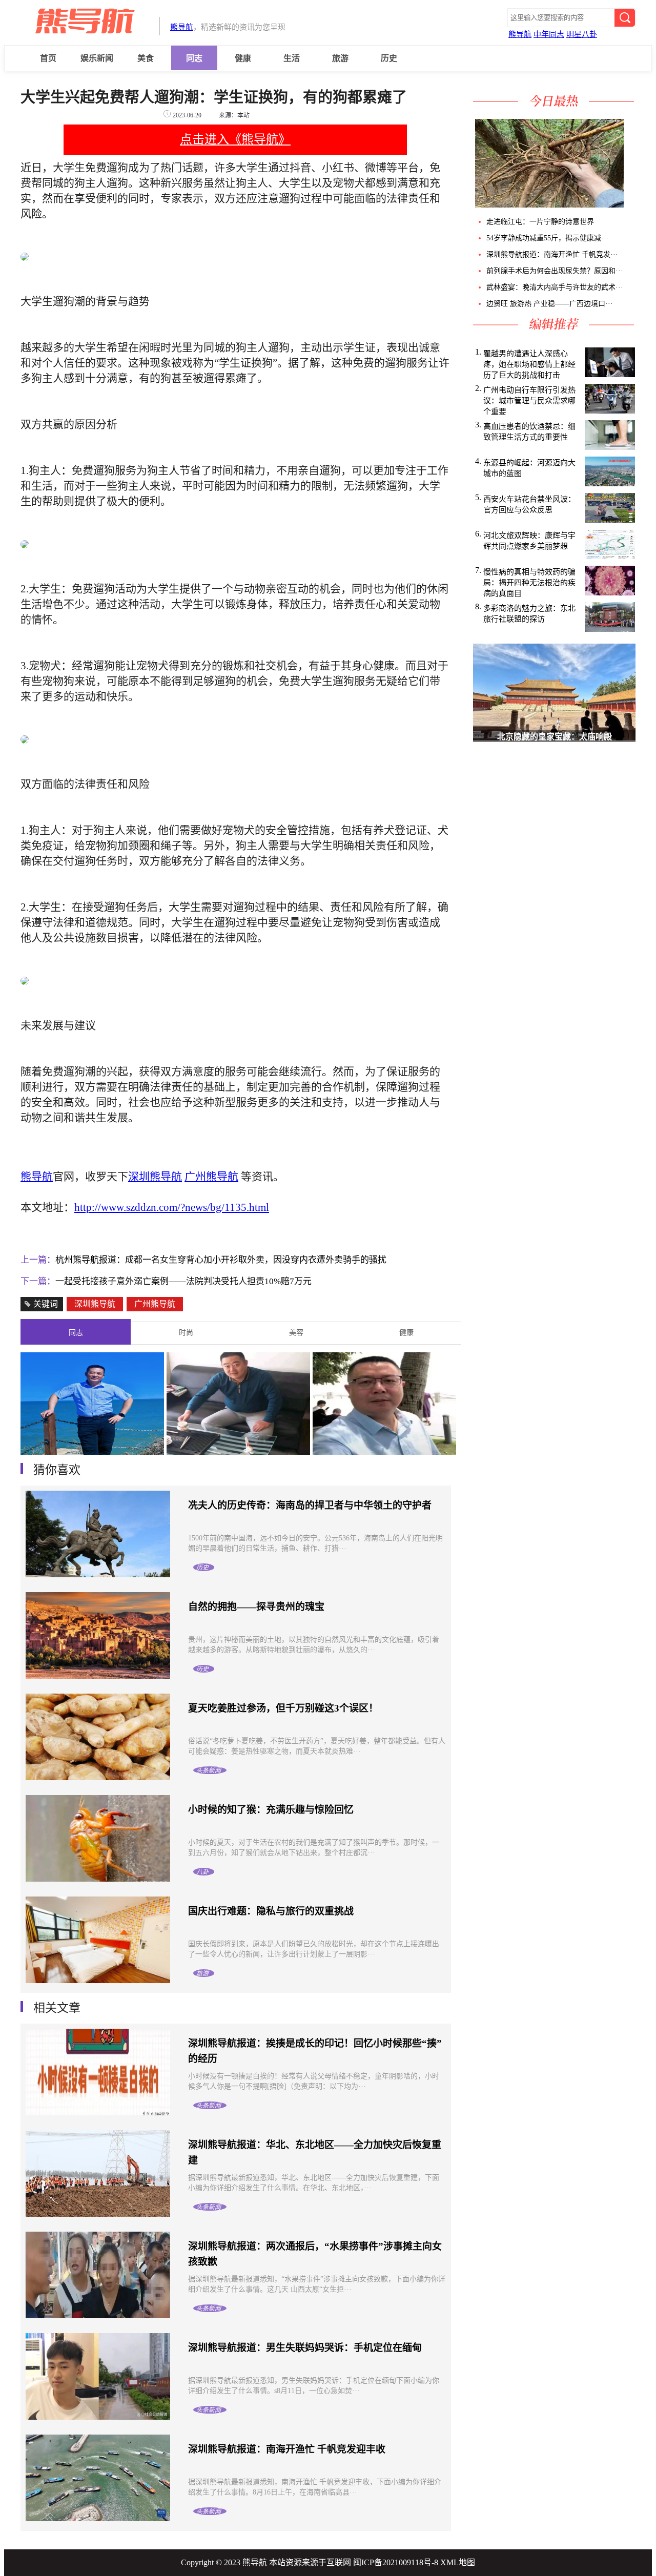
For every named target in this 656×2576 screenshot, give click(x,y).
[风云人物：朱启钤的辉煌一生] (384, 1452)
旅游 (340, 58)
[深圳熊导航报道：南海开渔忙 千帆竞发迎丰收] (629, 205)
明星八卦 (582, 34)
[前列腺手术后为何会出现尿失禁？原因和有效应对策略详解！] (631, 205)
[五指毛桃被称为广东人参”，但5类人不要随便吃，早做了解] (548, 205)
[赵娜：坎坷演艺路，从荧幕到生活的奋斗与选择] (238, 1452)
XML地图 (458, 2562)
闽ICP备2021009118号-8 (396, 2562)
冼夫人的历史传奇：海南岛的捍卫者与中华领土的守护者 (310, 1505)
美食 (146, 58)
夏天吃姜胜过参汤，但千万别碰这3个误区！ (283, 1708)
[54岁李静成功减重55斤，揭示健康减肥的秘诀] (627, 205)
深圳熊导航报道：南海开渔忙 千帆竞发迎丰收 (287, 2449)
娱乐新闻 (97, 58)
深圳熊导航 (95, 1304)
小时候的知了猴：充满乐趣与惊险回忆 (271, 1810)
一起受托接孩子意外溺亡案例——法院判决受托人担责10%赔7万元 (183, 1281)
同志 (194, 58)
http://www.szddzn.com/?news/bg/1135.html (172, 1207)
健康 (243, 58)
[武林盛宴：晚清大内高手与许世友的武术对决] (633, 205)
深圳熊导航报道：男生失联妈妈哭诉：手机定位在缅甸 (305, 2348)
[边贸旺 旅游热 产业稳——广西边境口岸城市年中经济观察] (635, 205)
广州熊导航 (155, 1304)
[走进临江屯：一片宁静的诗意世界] (625, 205)
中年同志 (549, 34)
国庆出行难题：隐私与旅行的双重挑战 (271, 1911)
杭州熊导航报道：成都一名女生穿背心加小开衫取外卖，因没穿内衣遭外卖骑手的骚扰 (221, 1260)
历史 (389, 58)
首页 (48, 58)
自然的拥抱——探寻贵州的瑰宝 (256, 1607)
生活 (292, 58)
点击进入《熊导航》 (235, 139)
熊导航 (182, 27)
